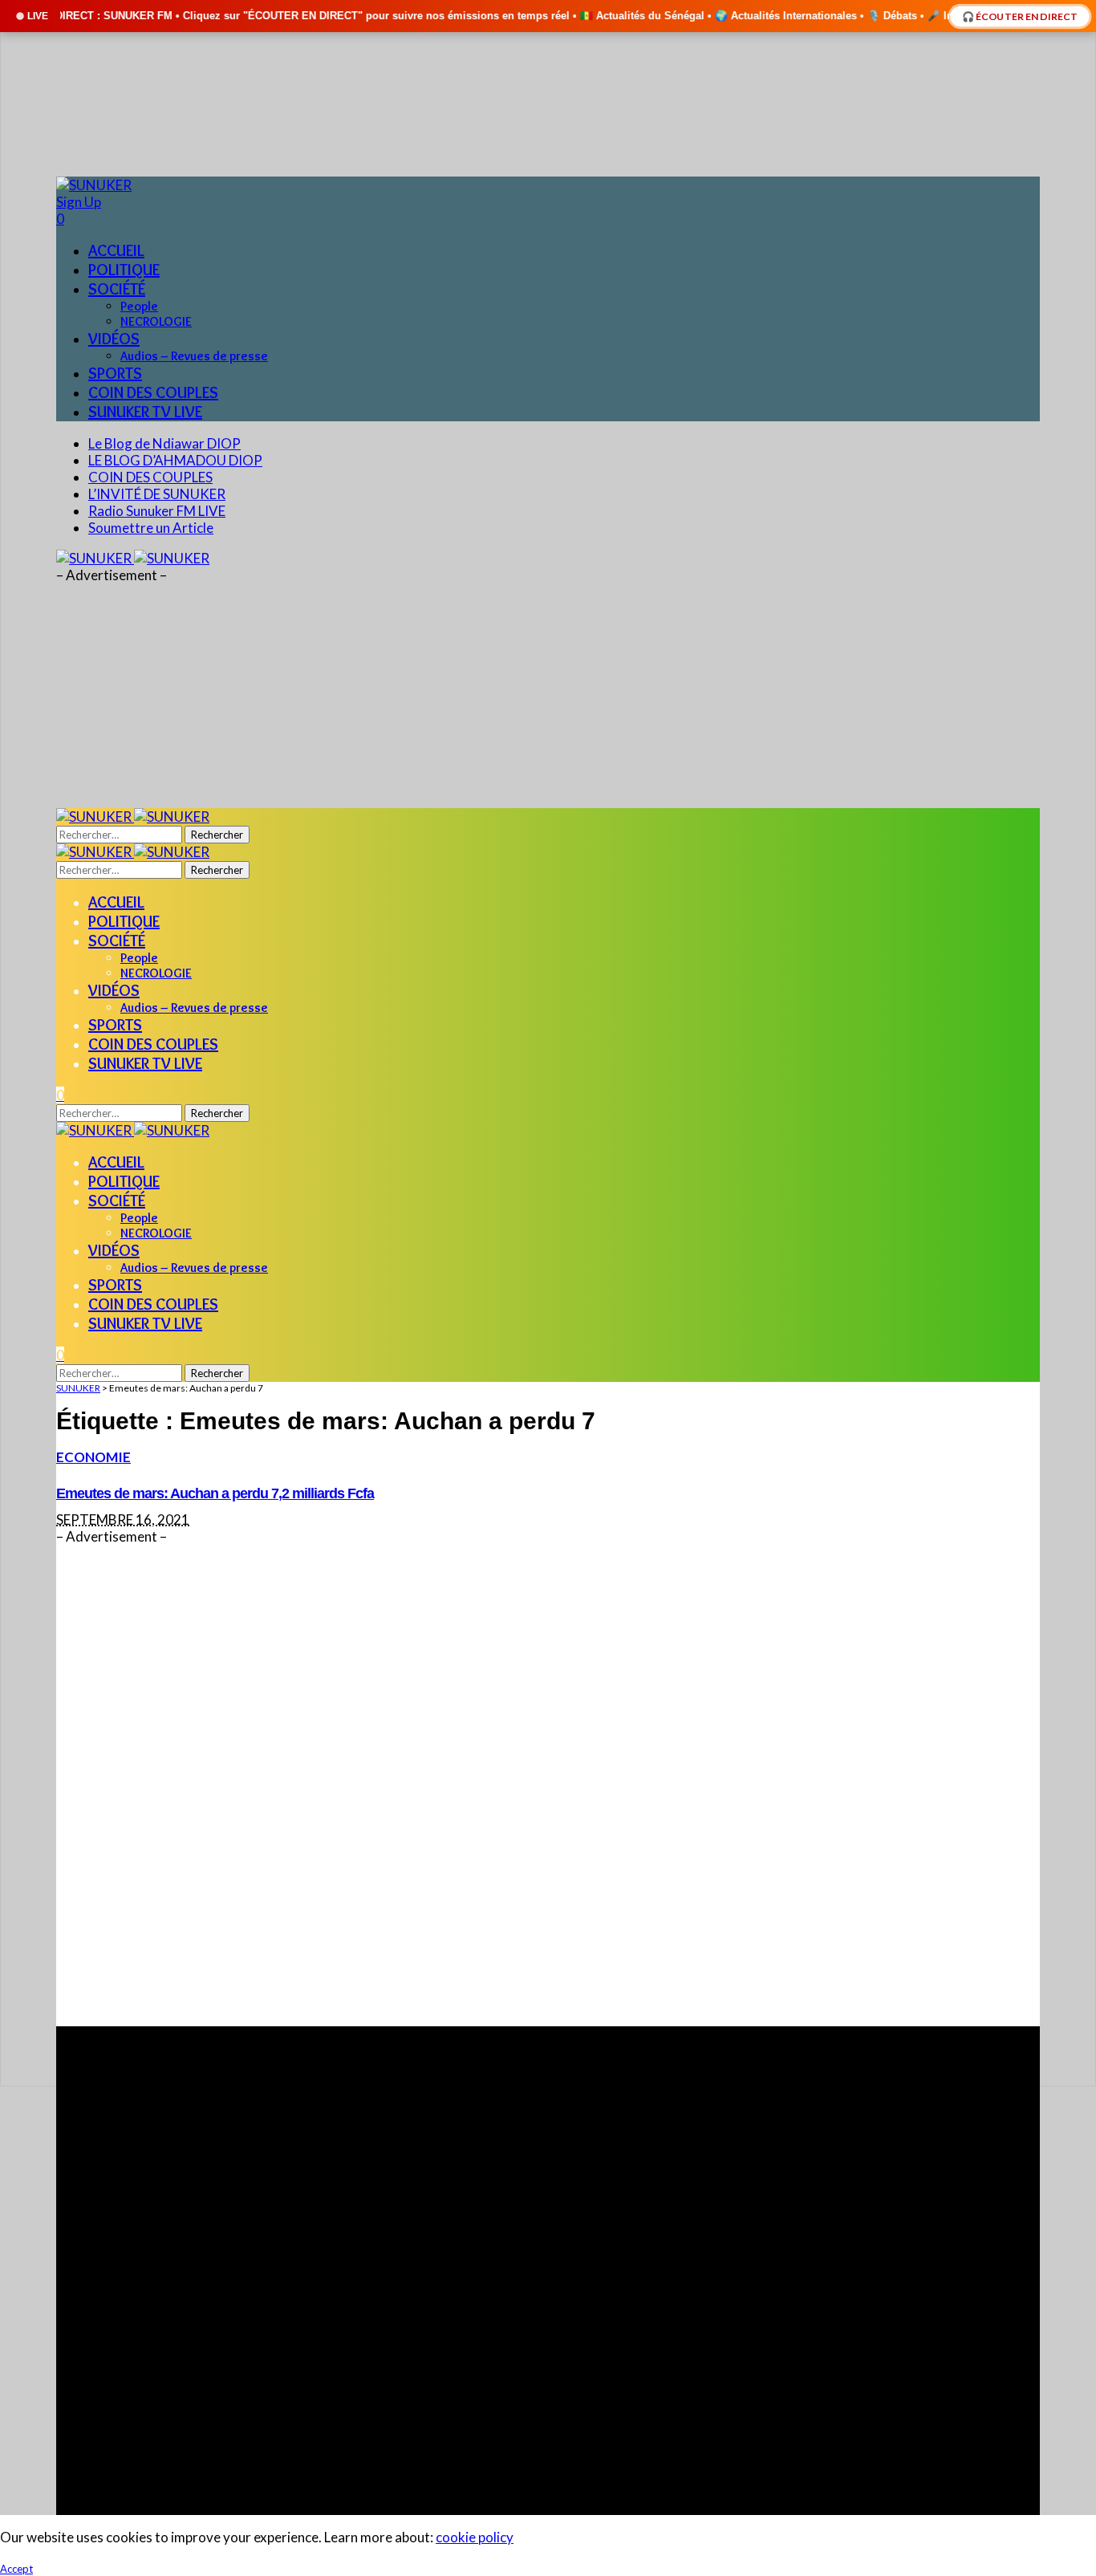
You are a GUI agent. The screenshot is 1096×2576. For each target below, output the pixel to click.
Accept (16, 2569)
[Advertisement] (538, 1786)
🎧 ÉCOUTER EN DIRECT (1020, 16)
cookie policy (475, 2537)
